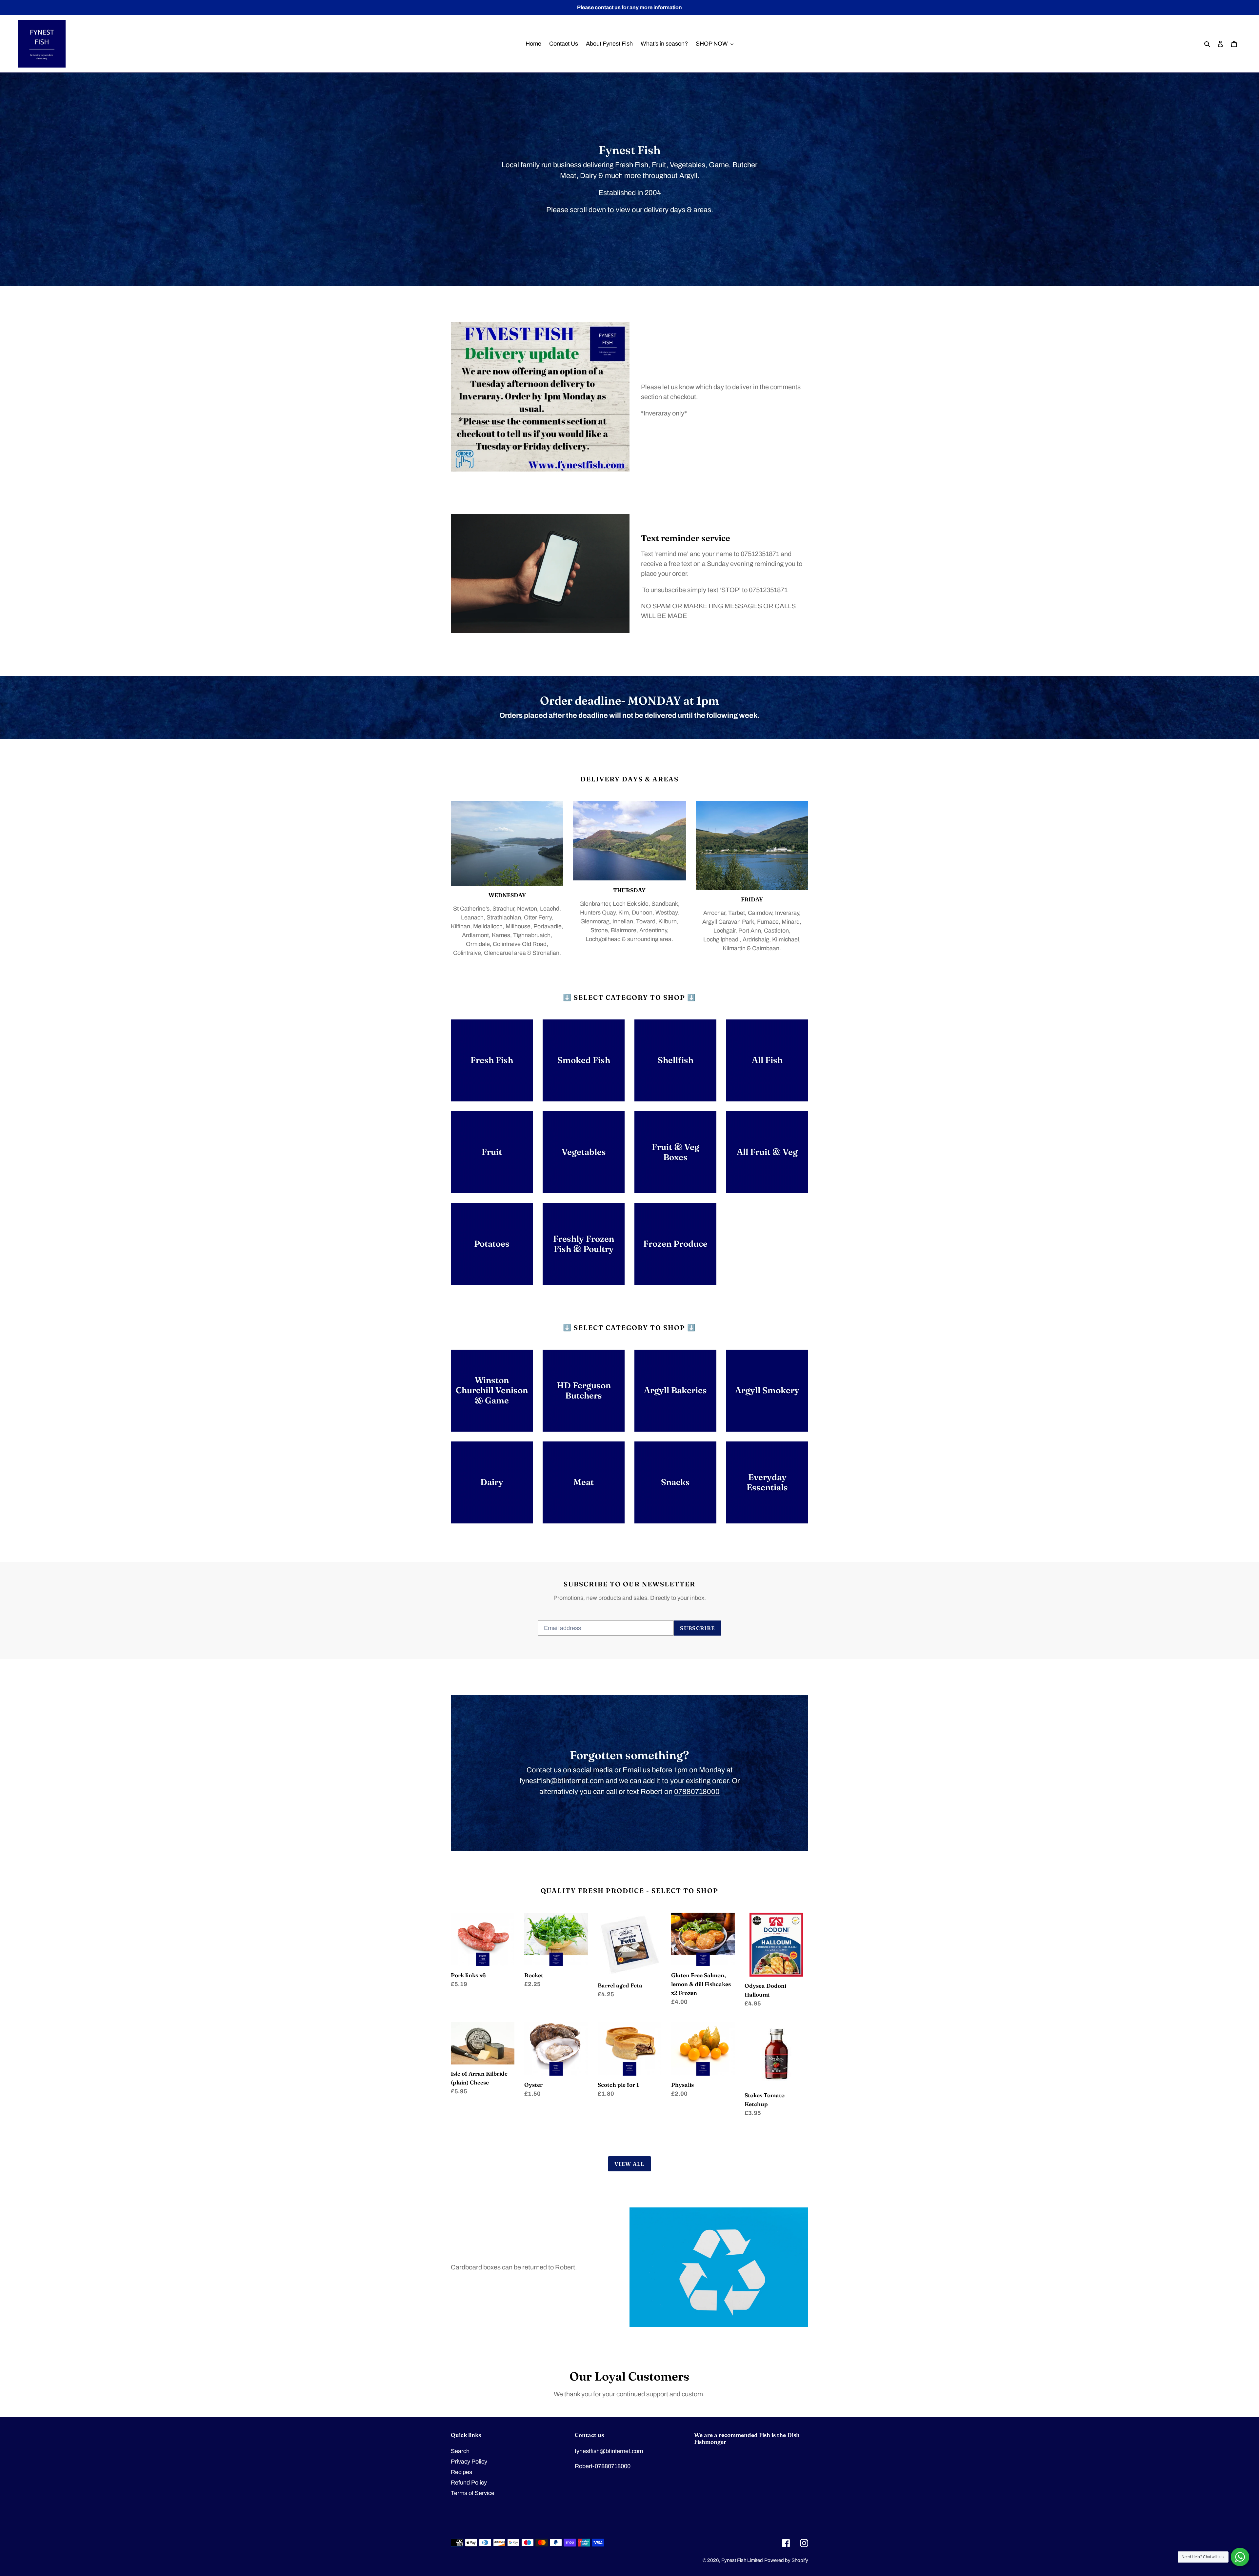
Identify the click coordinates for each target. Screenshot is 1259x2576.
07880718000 (697, 1792)
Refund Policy (469, 2483)
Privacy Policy (469, 2462)
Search (460, 2451)
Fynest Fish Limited (742, 2560)
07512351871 (760, 554)
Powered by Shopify (786, 2560)
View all (629, 2164)
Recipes (461, 2472)
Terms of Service (473, 2493)
